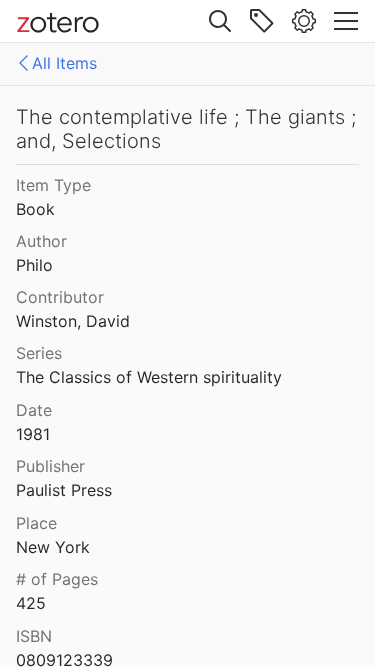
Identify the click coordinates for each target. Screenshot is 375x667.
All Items (64, 63)
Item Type (53, 185)
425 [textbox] (31, 603)
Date (34, 410)
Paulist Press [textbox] (64, 490)
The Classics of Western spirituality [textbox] (149, 377)
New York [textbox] (53, 547)
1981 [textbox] (33, 434)
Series (39, 353)
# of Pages (57, 579)
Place (36, 523)
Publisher (50, 466)
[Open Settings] (304, 21)
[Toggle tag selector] (262, 21)
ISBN (34, 636)
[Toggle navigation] (346, 21)
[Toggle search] (220, 21)
